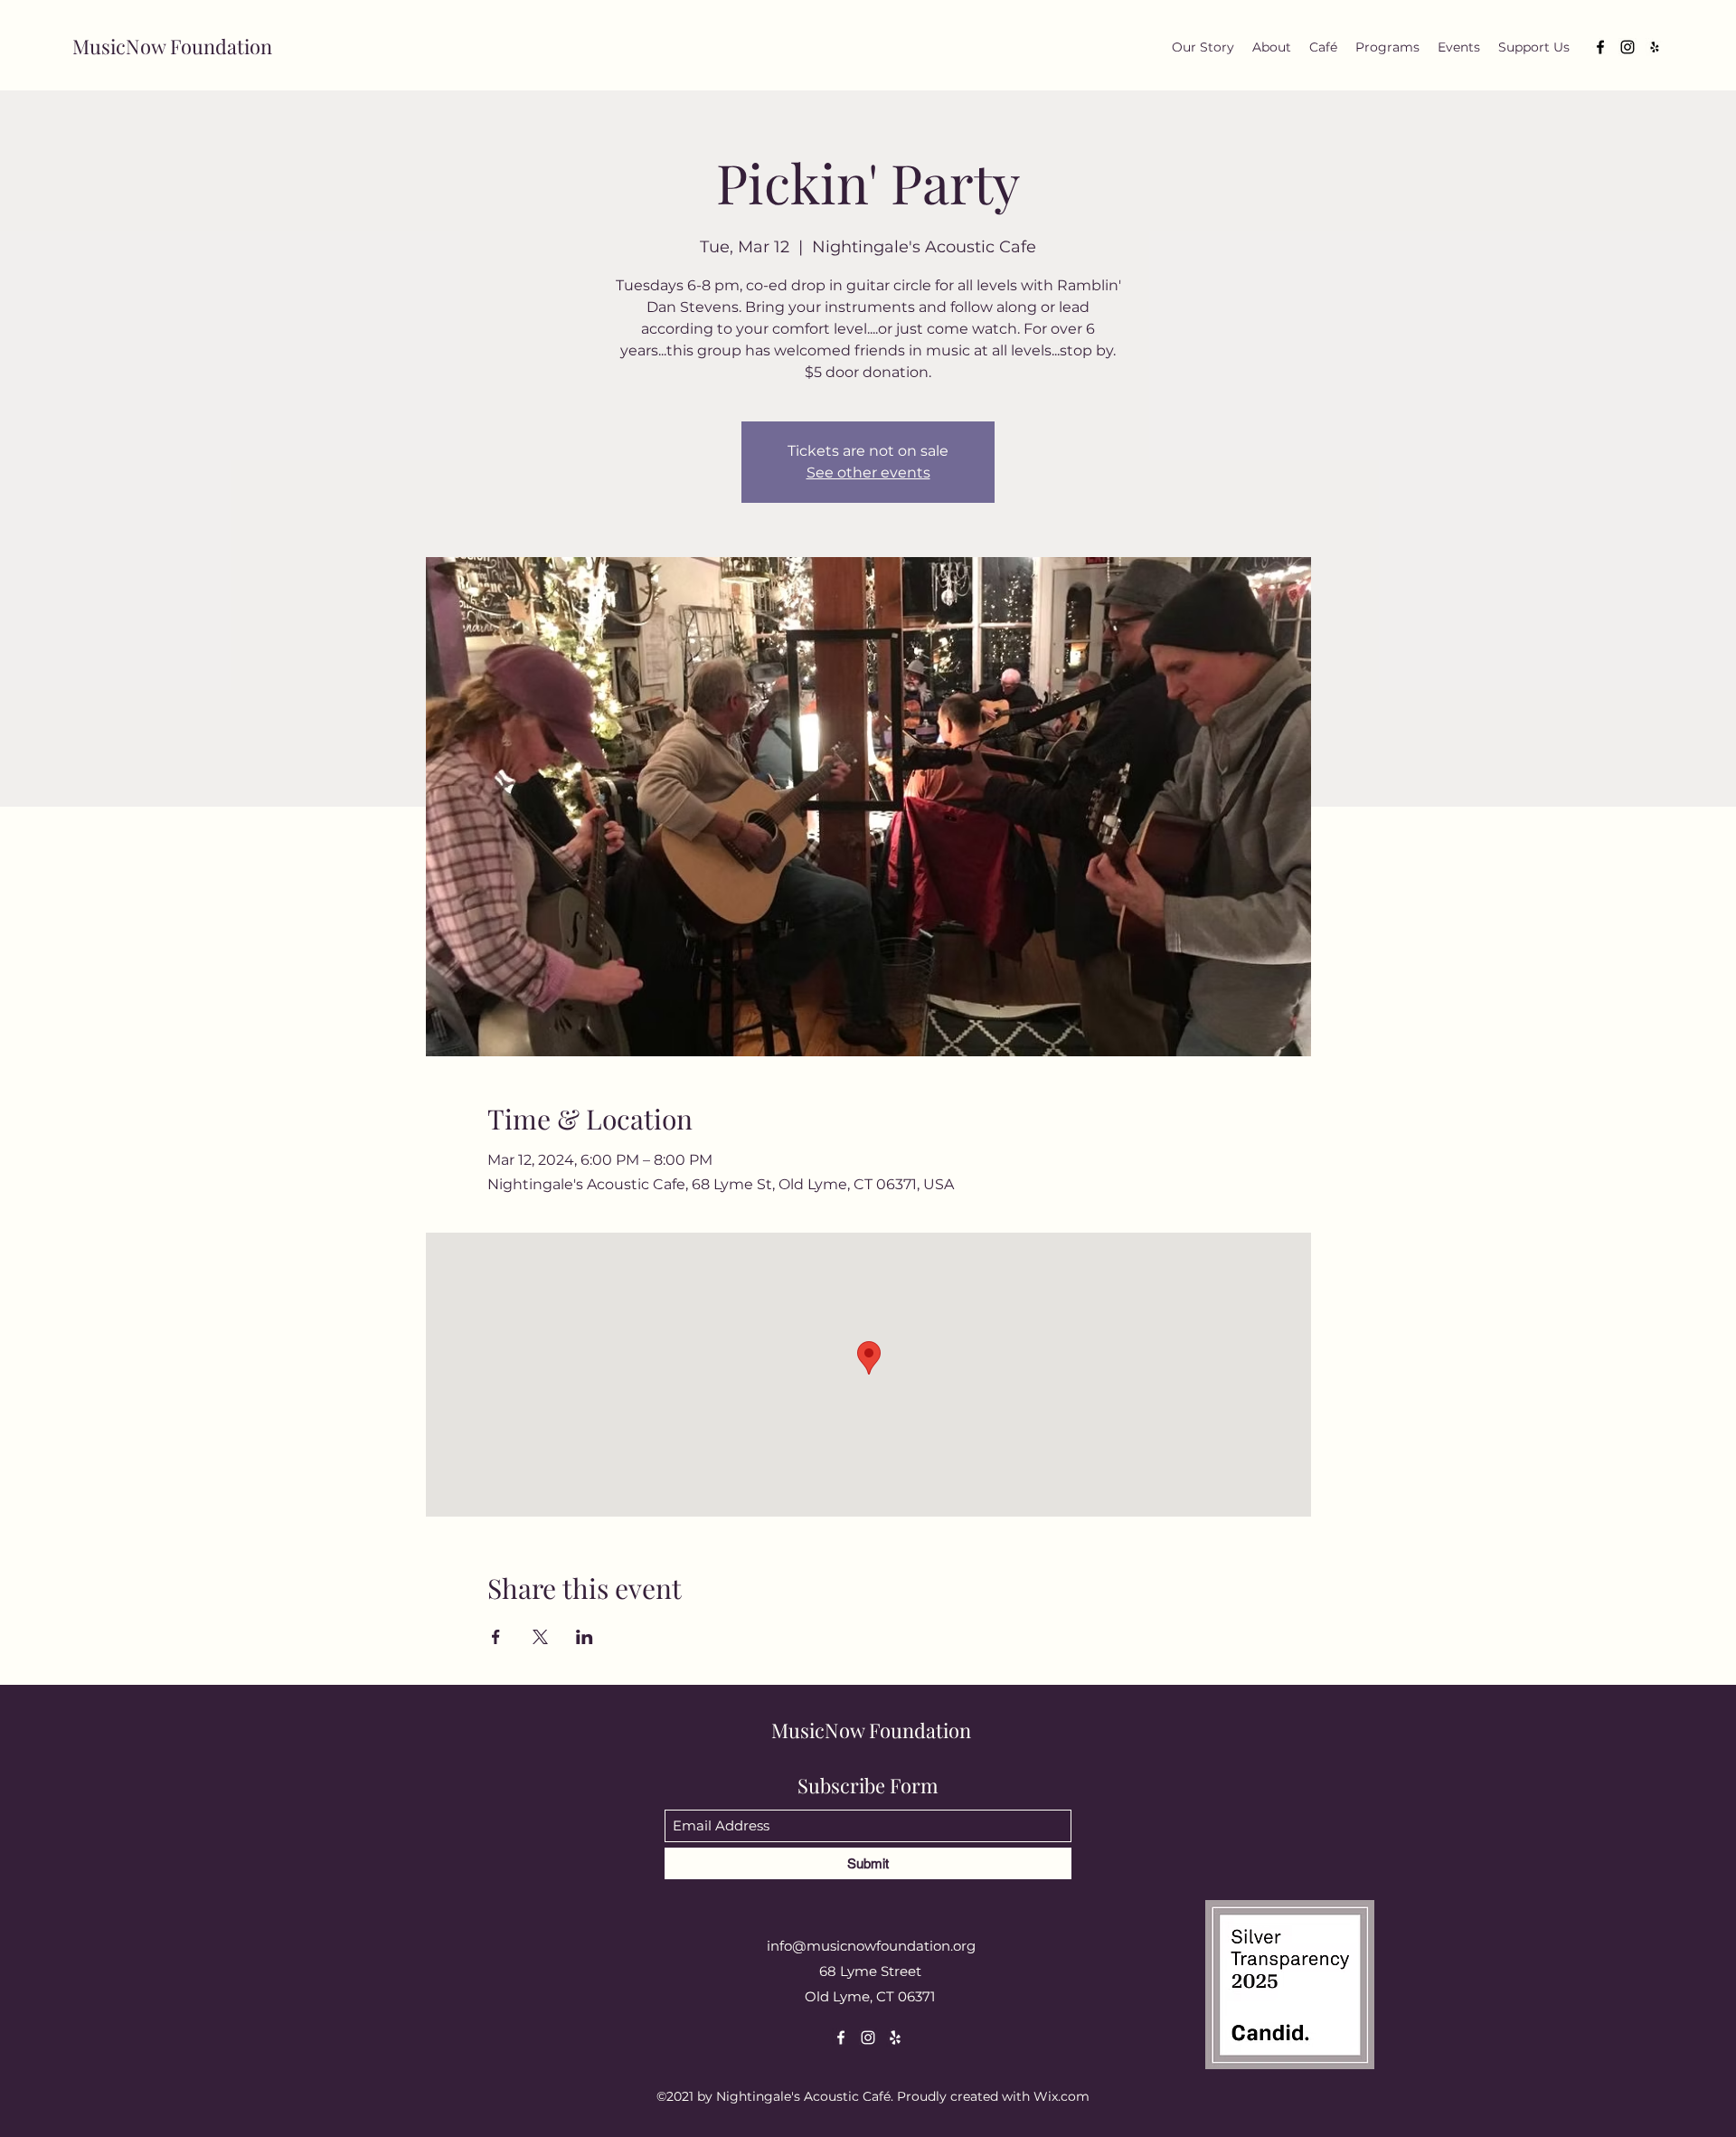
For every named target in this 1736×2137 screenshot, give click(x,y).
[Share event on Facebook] (496, 1637)
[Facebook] (1600, 47)
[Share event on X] (540, 1637)
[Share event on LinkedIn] (585, 1637)
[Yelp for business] (1655, 47)
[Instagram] (1627, 47)
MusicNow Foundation (172, 46)
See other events (868, 473)
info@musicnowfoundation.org (871, 1946)
